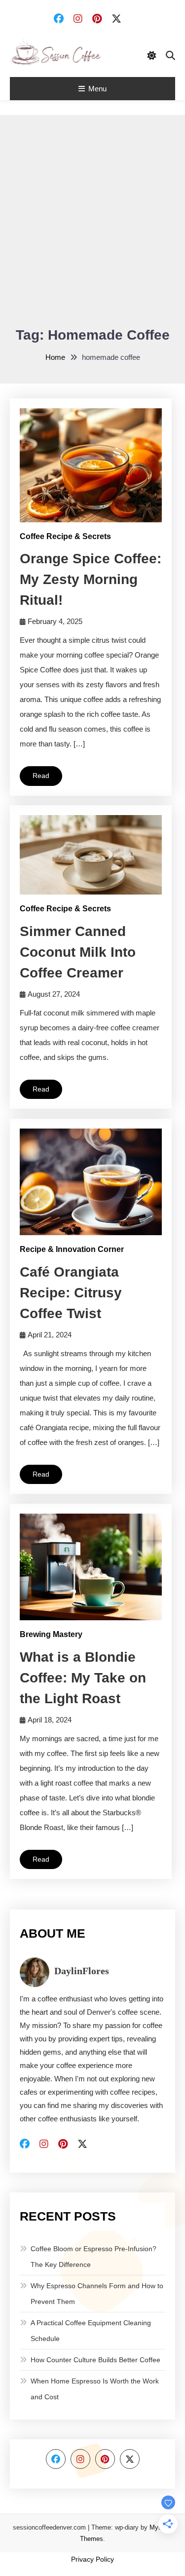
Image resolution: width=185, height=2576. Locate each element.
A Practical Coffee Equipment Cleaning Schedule (91, 2331)
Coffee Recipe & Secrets (65, 536)
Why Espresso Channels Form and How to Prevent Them (97, 2294)
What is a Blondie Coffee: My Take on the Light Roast (83, 1678)
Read (41, 776)
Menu (97, 89)
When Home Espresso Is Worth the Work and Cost (95, 2389)
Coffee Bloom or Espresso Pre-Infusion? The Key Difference (93, 2257)
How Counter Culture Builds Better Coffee (95, 2360)
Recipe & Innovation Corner (72, 1249)
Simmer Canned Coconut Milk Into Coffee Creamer (78, 952)
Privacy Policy (92, 2559)
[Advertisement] (92, 227)
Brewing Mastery (51, 1634)
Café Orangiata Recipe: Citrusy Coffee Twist (71, 1293)
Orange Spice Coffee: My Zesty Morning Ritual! (91, 579)
